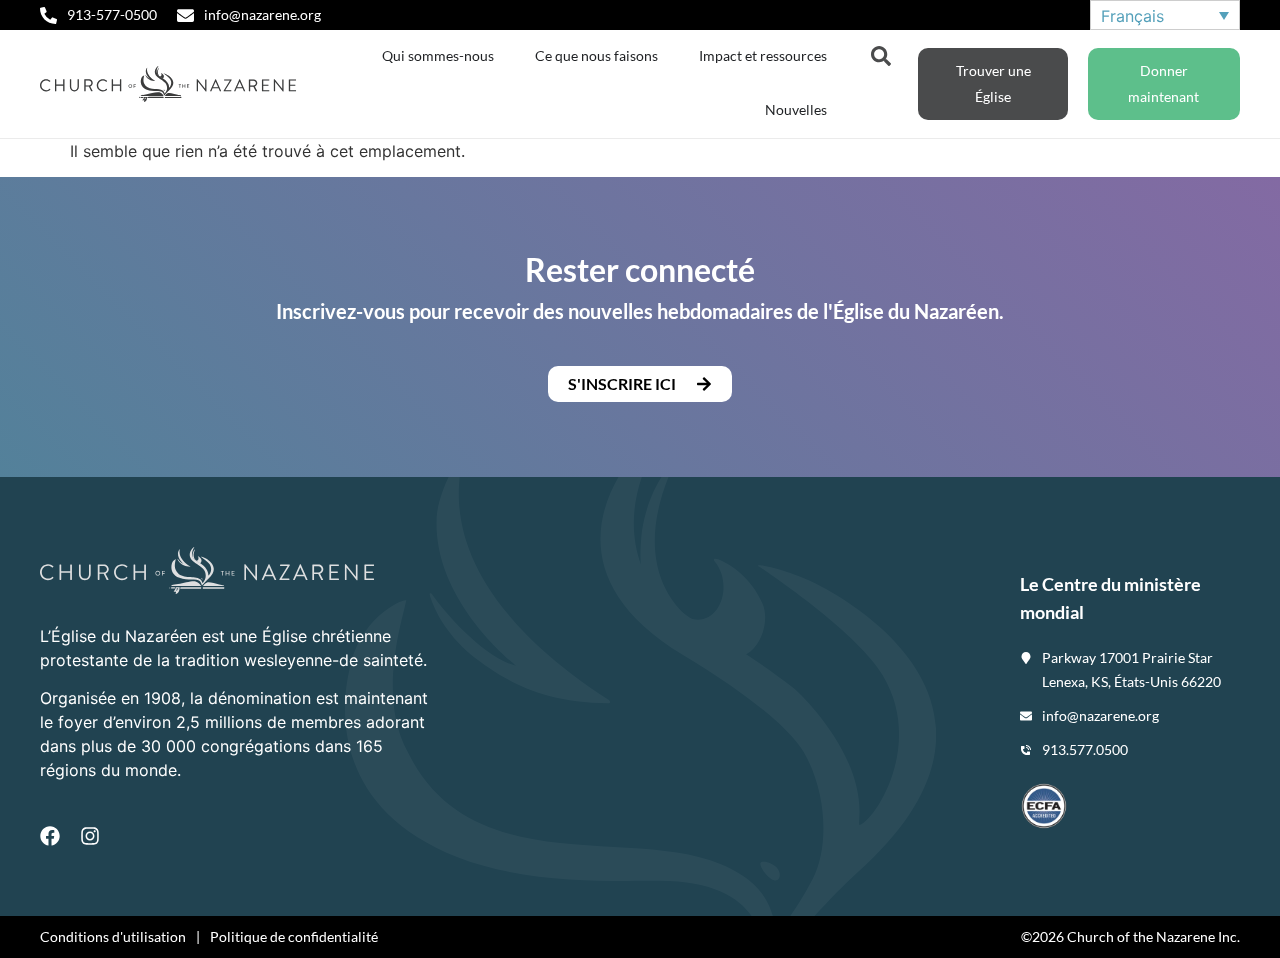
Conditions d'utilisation (113, 936)
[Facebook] (50, 836)
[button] (640, 384)
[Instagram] (90, 836)
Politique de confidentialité (294, 936)
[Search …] (881, 54)
